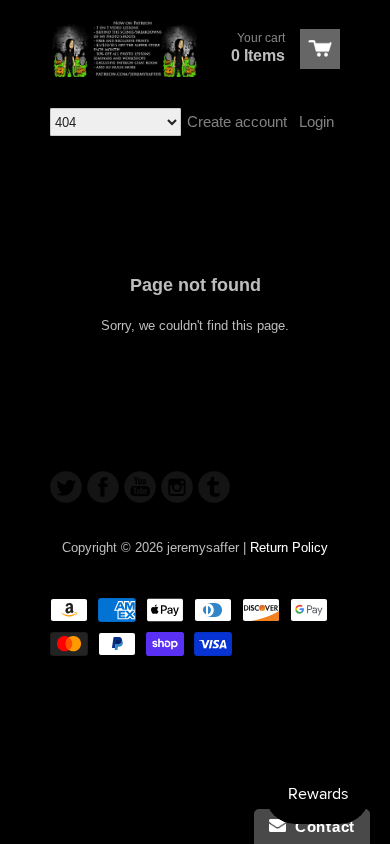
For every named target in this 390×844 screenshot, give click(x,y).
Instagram (177, 487)
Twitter (66, 487)
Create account (237, 121)
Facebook (103, 487)
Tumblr (214, 487)
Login (316, 121)
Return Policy (289, 547)
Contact (320, 826)
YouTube (140, 487)
